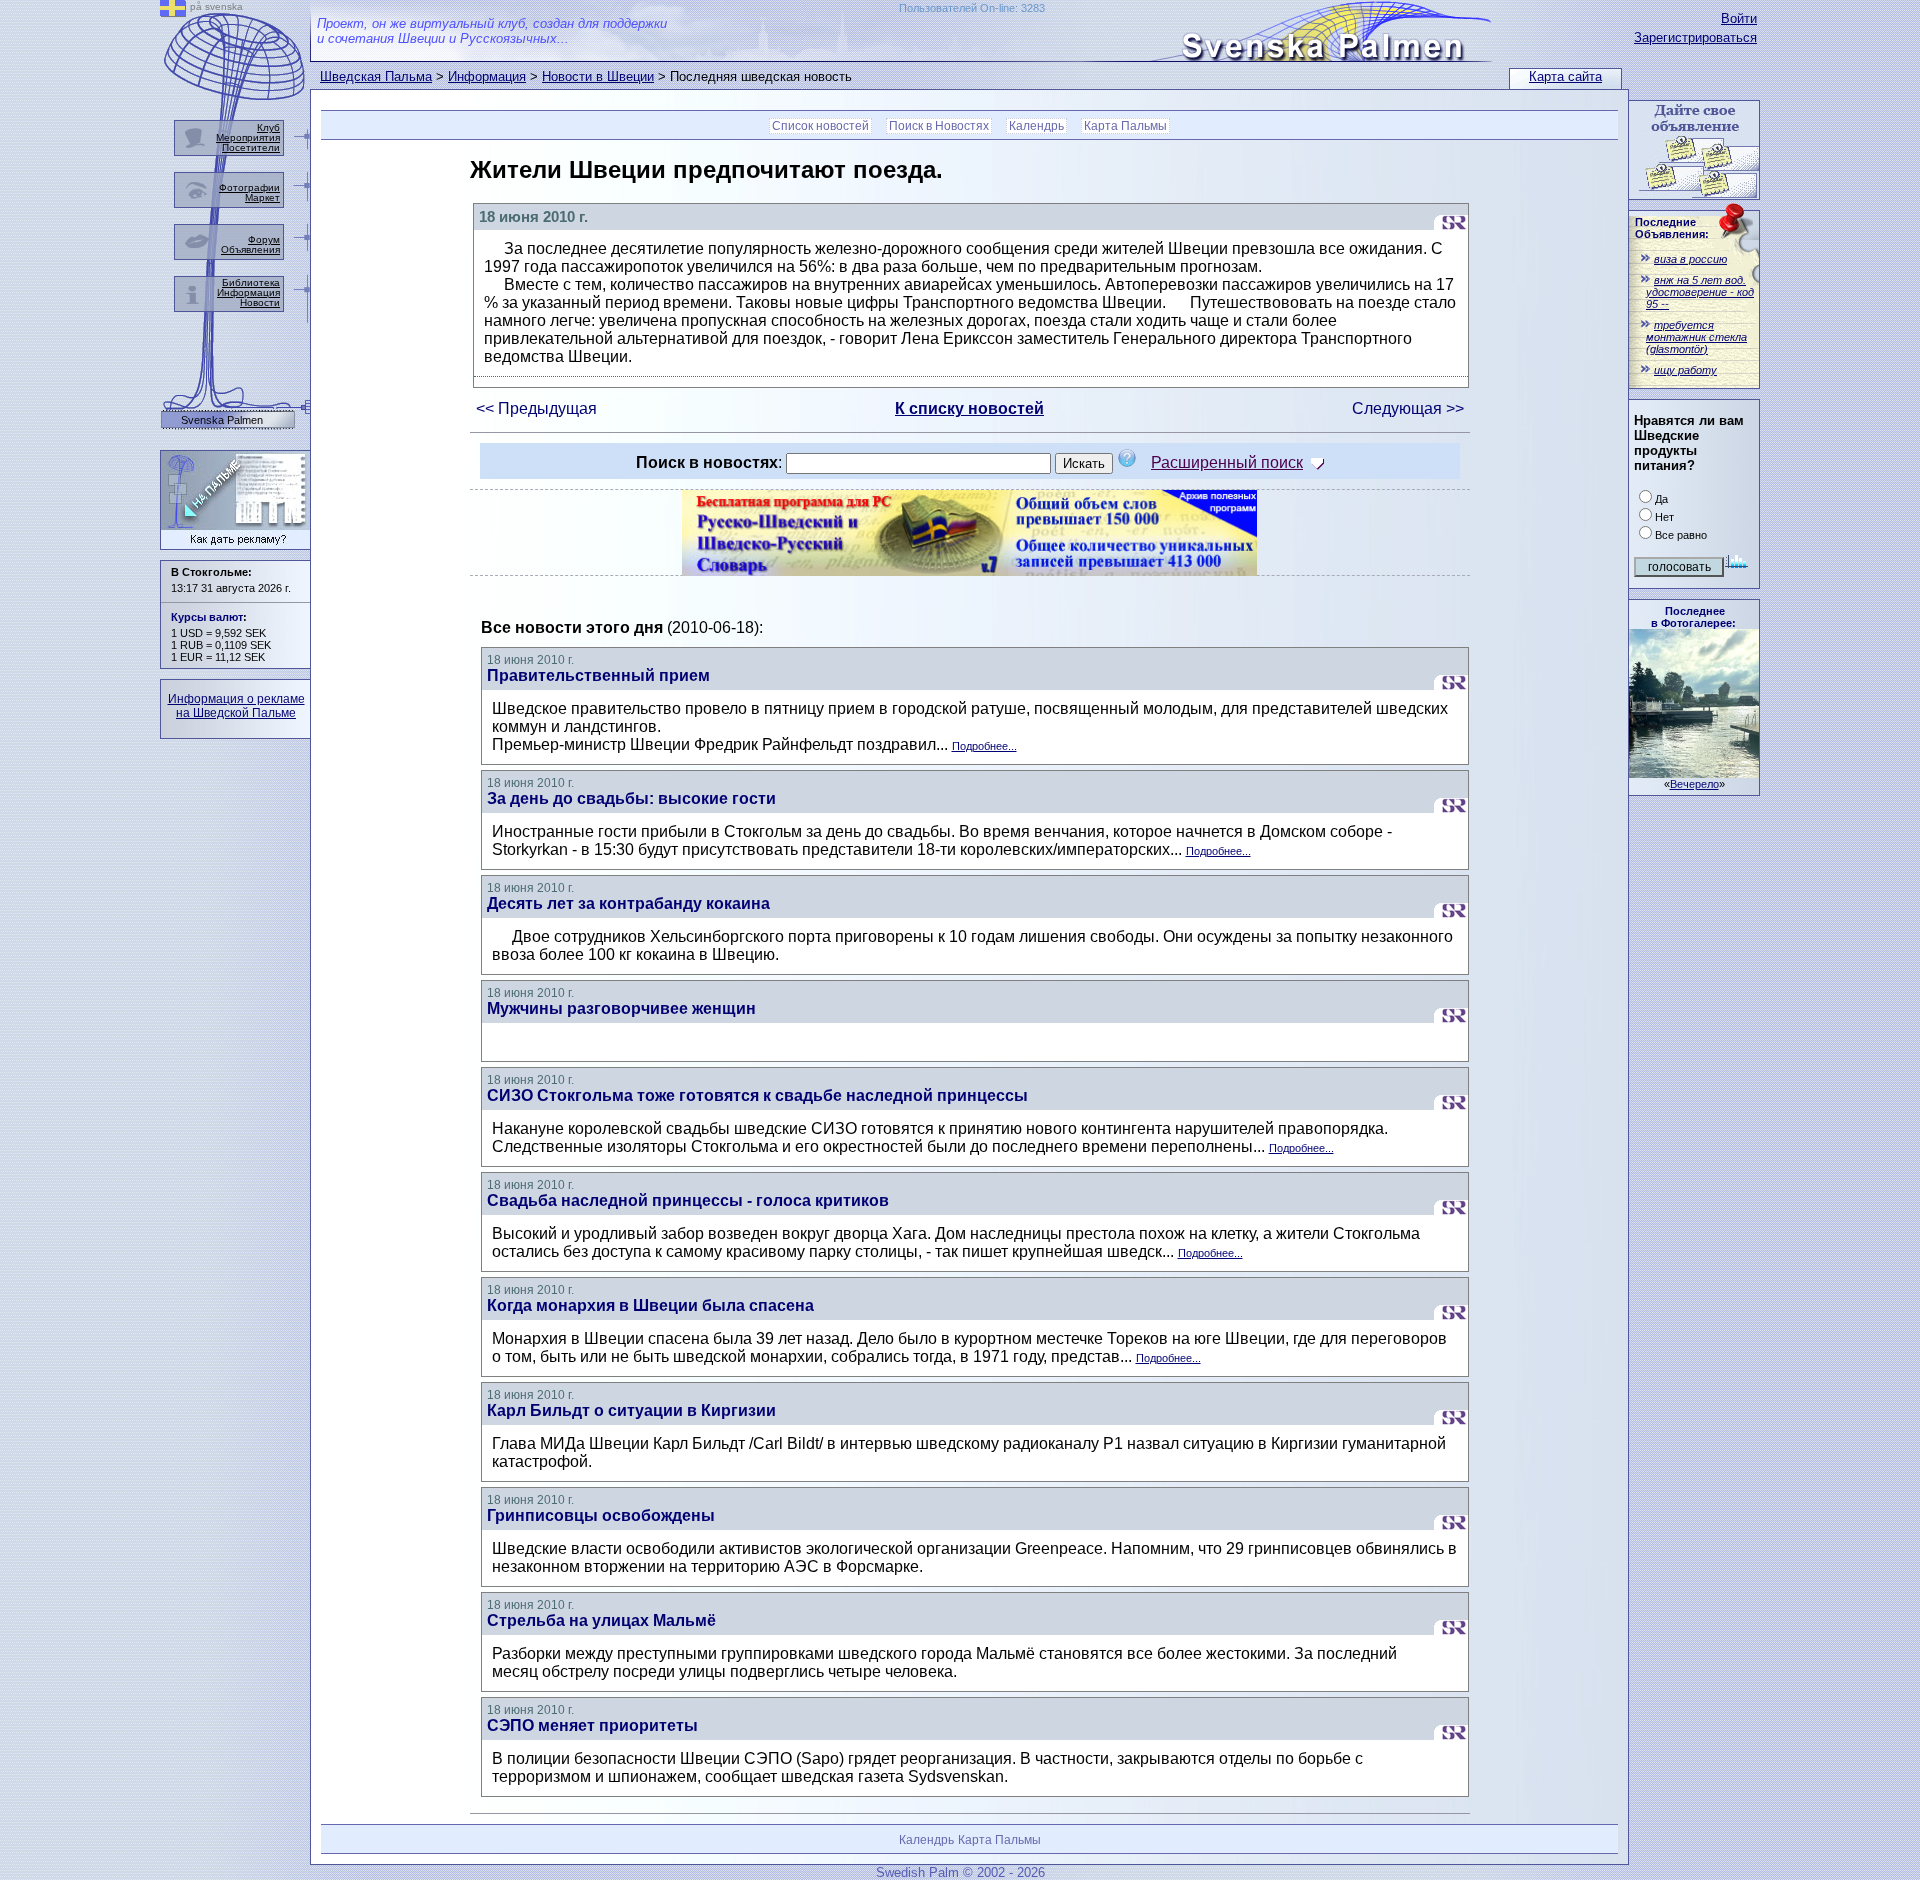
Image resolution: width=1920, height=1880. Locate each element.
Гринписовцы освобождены (601, 1515)
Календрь (1036, 126)
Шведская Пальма (376, 76)
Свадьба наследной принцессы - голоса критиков (688, 1200)
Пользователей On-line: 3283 (972, 8)
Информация (487, 76)
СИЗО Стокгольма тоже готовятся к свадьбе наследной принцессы (757, 1095)
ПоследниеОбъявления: (1672, 228)
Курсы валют (207, 617)
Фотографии (249, 187)
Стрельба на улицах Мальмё (601, 1620)
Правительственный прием (598, 675)
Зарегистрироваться (1695, 37)
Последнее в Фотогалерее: (1693, 617)
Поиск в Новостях (939, 126)
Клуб (268, 127)
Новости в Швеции (598, 76)
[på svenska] (173, 11)
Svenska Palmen (222, 420)
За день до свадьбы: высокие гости (631, 798)
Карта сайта (1565, 76)
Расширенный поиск (1227, 462)
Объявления (250, 249)
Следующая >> (1408, 408)
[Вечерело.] (1694, 772)
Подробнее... (984, 746)
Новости (260, 302)
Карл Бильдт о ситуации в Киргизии (631, 1410)
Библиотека (251, 282)
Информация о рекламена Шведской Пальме (236, 706)
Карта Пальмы (1125, 126)
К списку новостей (969, 408)
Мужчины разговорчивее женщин (621, 1008)
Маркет (262, 197)
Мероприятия (248, 137)
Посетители (251, 147)
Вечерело (1694, 784)
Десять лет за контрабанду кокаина (628, 903)
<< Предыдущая (536, 408)
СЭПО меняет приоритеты (592, 1725)
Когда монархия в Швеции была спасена (650, 1305)
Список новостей (820, 126)
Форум (264, 239)
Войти (1739, 18)
